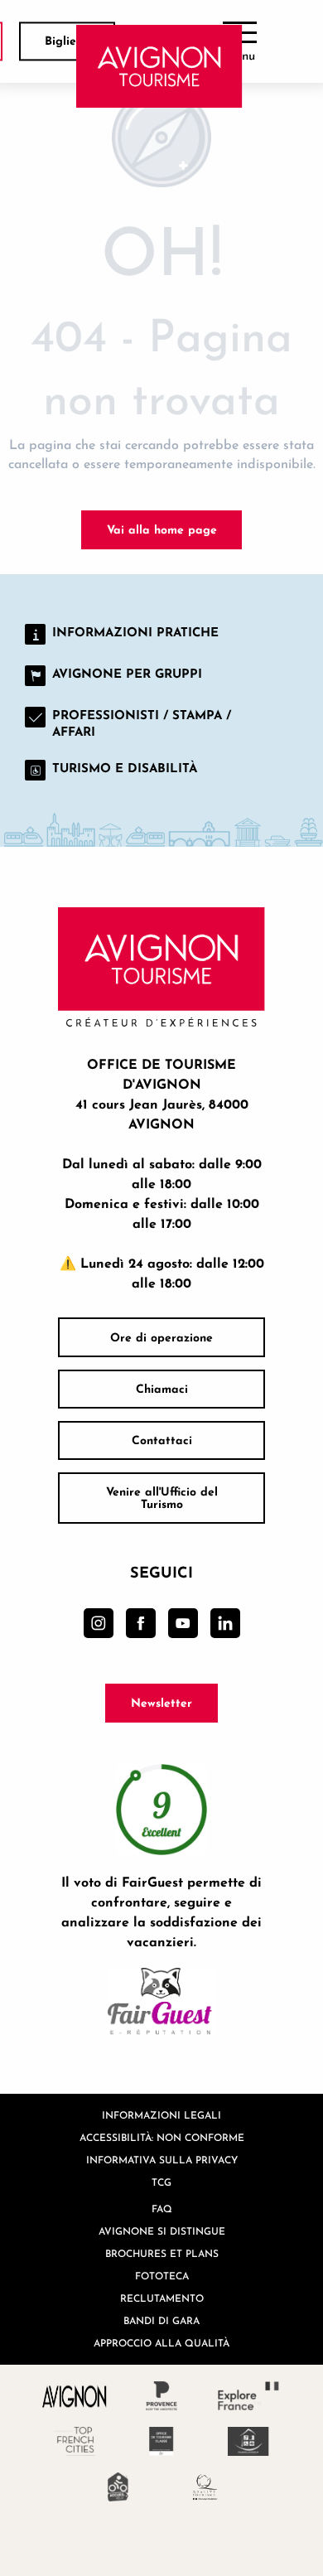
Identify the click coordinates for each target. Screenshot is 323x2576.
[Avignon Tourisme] (159, 66)
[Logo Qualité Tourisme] (205, 2487)
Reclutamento (162, 2298)
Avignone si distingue (162, 2231)
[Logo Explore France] (249, 2396)
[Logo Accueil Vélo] (118, 2487)
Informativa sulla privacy (162, 2160)
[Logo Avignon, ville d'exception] (75, 2396)
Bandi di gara (161, 2320)
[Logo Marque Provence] (162, 2396)
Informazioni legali (161, 2115)
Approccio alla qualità (161, 2343)
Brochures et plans (162, 2253)
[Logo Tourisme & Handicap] (249, 2441)
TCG (161, 2182)
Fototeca (162, 2276)
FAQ (162, 2209)
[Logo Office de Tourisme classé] (162, 2441)
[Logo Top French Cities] (75, 2441)
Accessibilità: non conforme (162, 2137)
